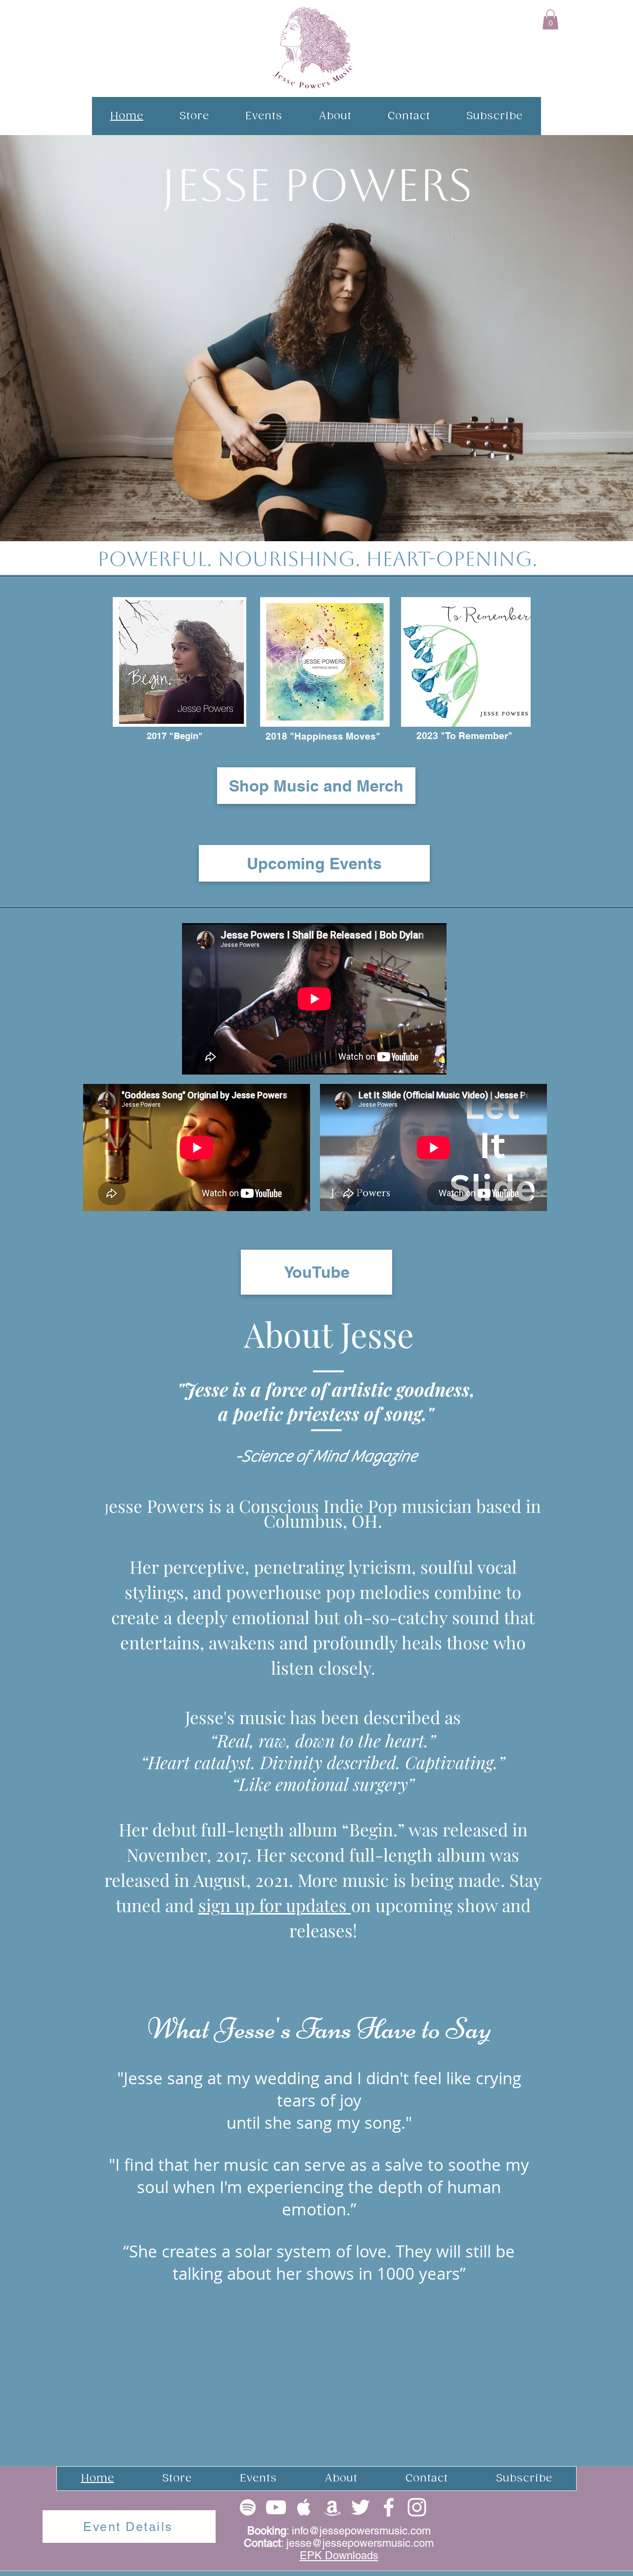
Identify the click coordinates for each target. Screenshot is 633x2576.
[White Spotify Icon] (248, 2507)
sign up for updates (275, 1905)
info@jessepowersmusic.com (361, 2531)
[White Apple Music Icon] (304, 2507)
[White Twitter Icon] (361, 2507)
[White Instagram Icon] (417, 2507)
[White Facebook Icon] (389, 2507)
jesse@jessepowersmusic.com (360, 2543)
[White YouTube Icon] (276, 2507)
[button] (550, 20)
